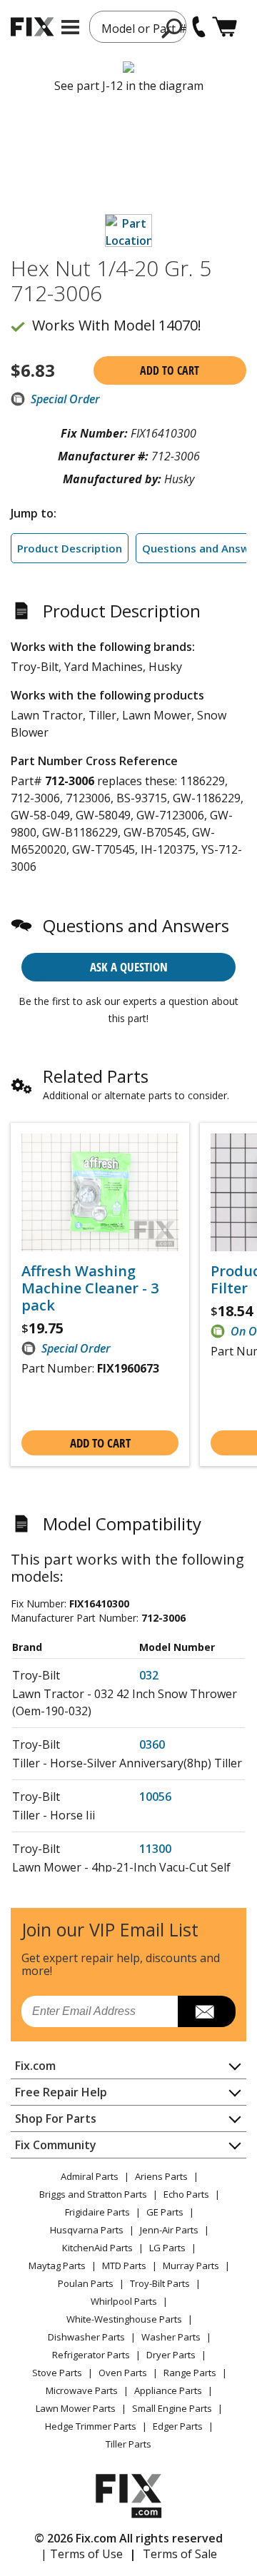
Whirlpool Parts (124, 2301)
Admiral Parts (90, 2176)
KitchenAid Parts (97, 2248)
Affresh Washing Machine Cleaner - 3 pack (90, 1288)
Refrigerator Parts (91, 2355)
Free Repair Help (61, 2092)
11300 (155, 1849)
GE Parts (165, 2212)
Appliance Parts (168, 2390)
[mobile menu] (70, 27)
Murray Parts (191, 2266)
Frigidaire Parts (97, 2212)
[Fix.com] (32, 27)
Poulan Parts (86, 2283)
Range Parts (190, 2373)
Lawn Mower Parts (76, 2408)
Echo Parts (186, 2194)
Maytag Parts (57, 2266)
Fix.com (35, 2066)
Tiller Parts (128, 2444)
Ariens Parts (161, 2176)
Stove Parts (57, 2373)
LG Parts (167, 2248)
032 (149, 1675)
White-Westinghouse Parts (124, 2319)
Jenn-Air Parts (169, 2230)
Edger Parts (178, 2426)
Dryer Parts (171, 2355)
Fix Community (56, 2145)
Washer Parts (171, 2337)
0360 (152, 1744)
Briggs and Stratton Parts (93, 2194)
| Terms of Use (82, 2554)
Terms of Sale (180, 2554)
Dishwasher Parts (86, 2337)
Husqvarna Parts (87, 2230)
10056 (155, 1797)
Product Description (70, 548)
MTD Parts (124, 2266)
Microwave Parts (82, 2390)
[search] (172, 28)
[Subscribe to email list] (207, 2011)
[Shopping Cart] (225, 27)
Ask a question (129, 967)
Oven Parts (123, 2373)
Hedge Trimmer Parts (91, 2426)
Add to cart (170, 370)
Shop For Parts (56, 2118)
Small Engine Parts (172, 2408)
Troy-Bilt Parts (160, 2283)
